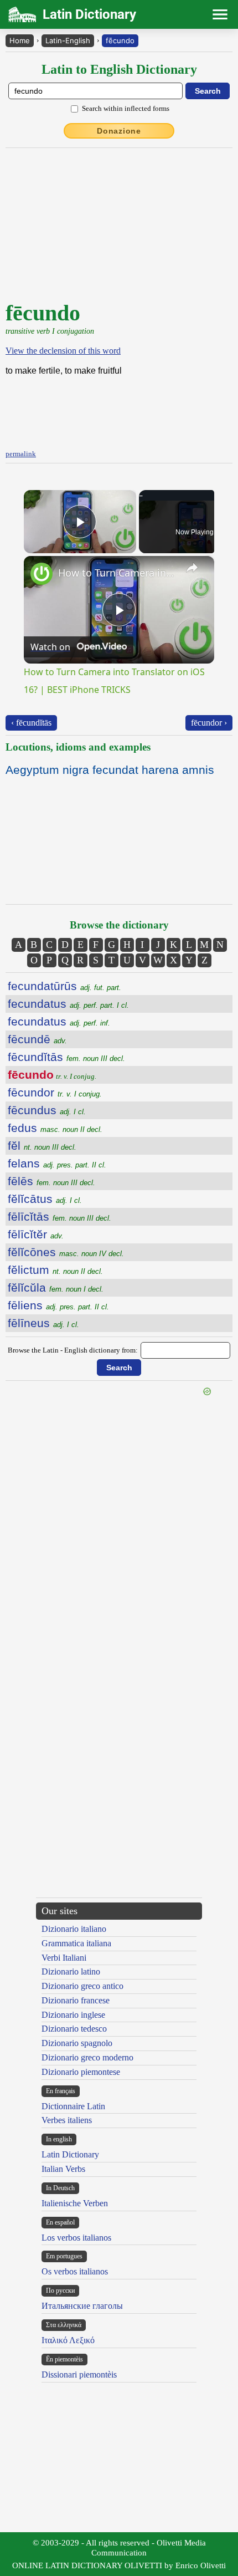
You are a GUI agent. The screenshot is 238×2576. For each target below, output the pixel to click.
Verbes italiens (67, 2120)
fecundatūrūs (64, 986)
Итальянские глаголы (82, 2306)
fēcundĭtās (66, 1057)
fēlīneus (43, 1323)
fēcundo (120, 40)
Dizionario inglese (73, 2015)
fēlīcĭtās (59, 1216)
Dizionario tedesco (74, 2029)
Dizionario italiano (74, 1929)
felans (57, 1163)
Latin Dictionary (70, 2154)
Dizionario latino (71, 1971)
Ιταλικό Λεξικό (68, 2340)
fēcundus (47, 1110)
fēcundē (37, 1039)
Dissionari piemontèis (79, 2374)
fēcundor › (209, 723)
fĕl (42, 1146)
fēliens (58, 1305)
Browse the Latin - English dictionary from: (73, 1350)
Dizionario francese (76, 2000)
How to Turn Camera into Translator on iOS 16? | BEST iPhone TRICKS (117, 573)
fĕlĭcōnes (66, 1252)
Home (20, 40)
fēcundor (55, 1092)
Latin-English (68, 40)
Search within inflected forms (126, 108)
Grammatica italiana (76, 1943)
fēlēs (51, 1181)
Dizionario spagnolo (77, 2043)
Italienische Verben (75, 2203)
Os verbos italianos (75, 2271)
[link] (42, 574)
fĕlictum (55, 1270)
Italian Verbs (63, 2169)
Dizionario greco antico (82, 1986)
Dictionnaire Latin (73, 2106)
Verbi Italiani (64, 1958)
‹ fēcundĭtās (31, 723)
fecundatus (68, 1004)
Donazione (119, 131)
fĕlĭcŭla (56, 1287)
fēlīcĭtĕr (36, 1234)
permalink (21, 454)
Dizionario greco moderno (87, 2057)
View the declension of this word (63, 351)
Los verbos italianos (76, 2238)
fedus (55, 1128)
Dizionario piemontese (81, 2072)
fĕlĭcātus (45, 1199)
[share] (192, 568)
